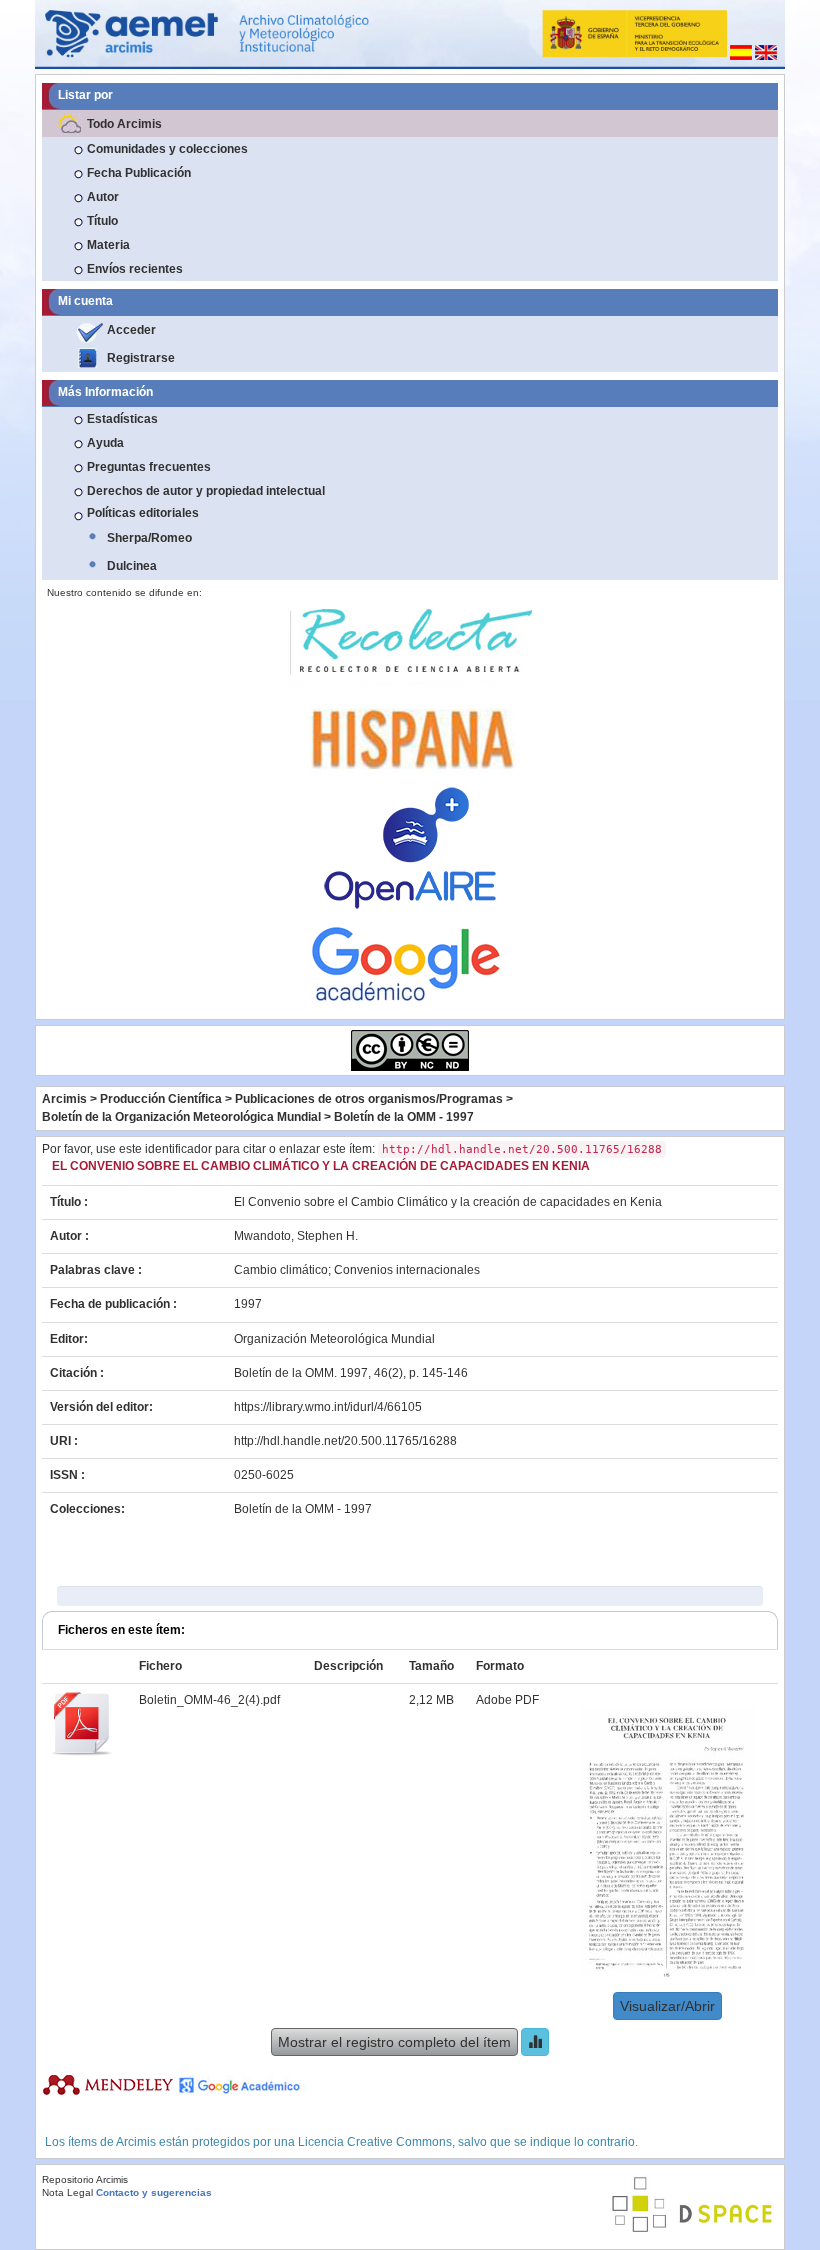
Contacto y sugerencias (154, 2192)
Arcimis (64, 1099)
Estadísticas (122, 419)
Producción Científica (161, 1099)
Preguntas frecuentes (149, 467)
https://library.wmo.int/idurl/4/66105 (328, 1407)
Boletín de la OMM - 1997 (404, 1117)
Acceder (131, 330)
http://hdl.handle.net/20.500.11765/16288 (345, 1441)
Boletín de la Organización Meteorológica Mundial (181, 1117)
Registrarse (141, 358)
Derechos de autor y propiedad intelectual (206, 491)
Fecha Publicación (139, 173)
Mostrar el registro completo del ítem (394, 2042)
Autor (103, 197)
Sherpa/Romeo (149, 538)
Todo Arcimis (124, 124)
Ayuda (105, 443)
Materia (108, 245)
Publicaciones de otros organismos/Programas (369, 1099)
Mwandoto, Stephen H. (296, 1236)
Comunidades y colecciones (167, 149)
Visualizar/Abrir (667, 2006)
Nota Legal (67, 2192)
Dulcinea (132, 566)
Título (102, 221)
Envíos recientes (135, 269)
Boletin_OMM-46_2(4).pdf (209, 1700)
